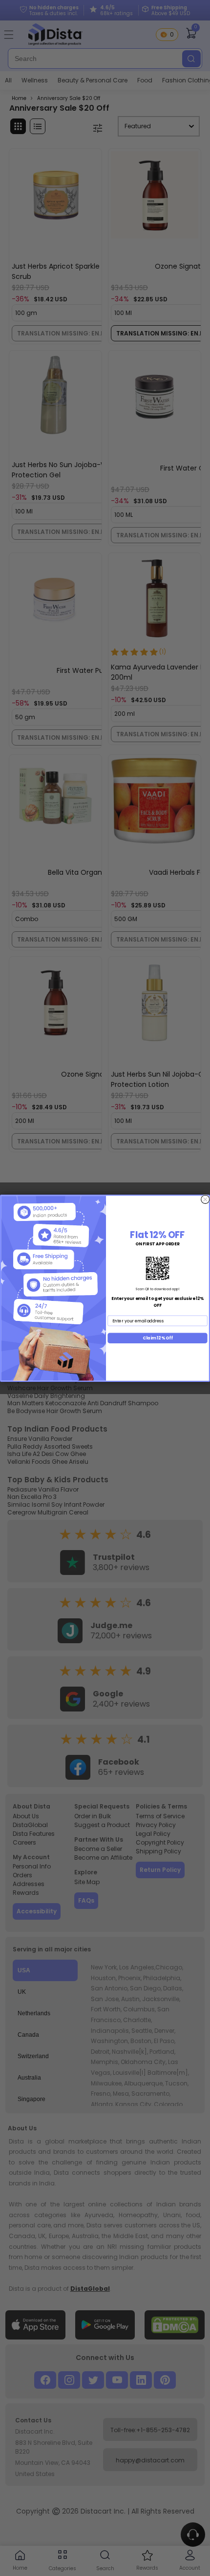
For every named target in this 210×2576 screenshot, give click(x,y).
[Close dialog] (205, 1199)
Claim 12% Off (158, 1337)
